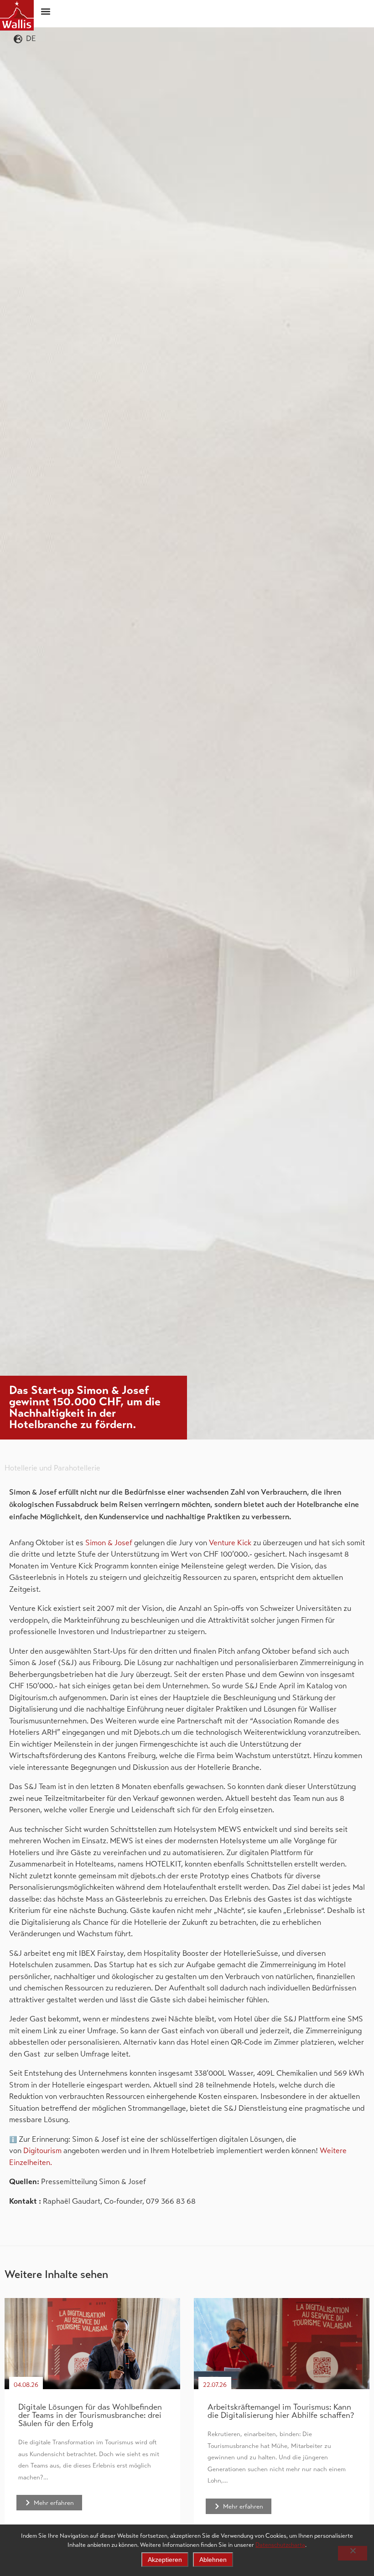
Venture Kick (230, 1543)
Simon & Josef (109, 1543)
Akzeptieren (165, 2560)
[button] (46, 11)
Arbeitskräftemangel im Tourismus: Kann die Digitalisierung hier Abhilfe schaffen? (281, 2411)
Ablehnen (213, 2560)
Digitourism (42, 2151)
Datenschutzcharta (280, 2545)
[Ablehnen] (353, 2553)
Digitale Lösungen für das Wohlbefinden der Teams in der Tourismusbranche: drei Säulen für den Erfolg (90, 2415)
